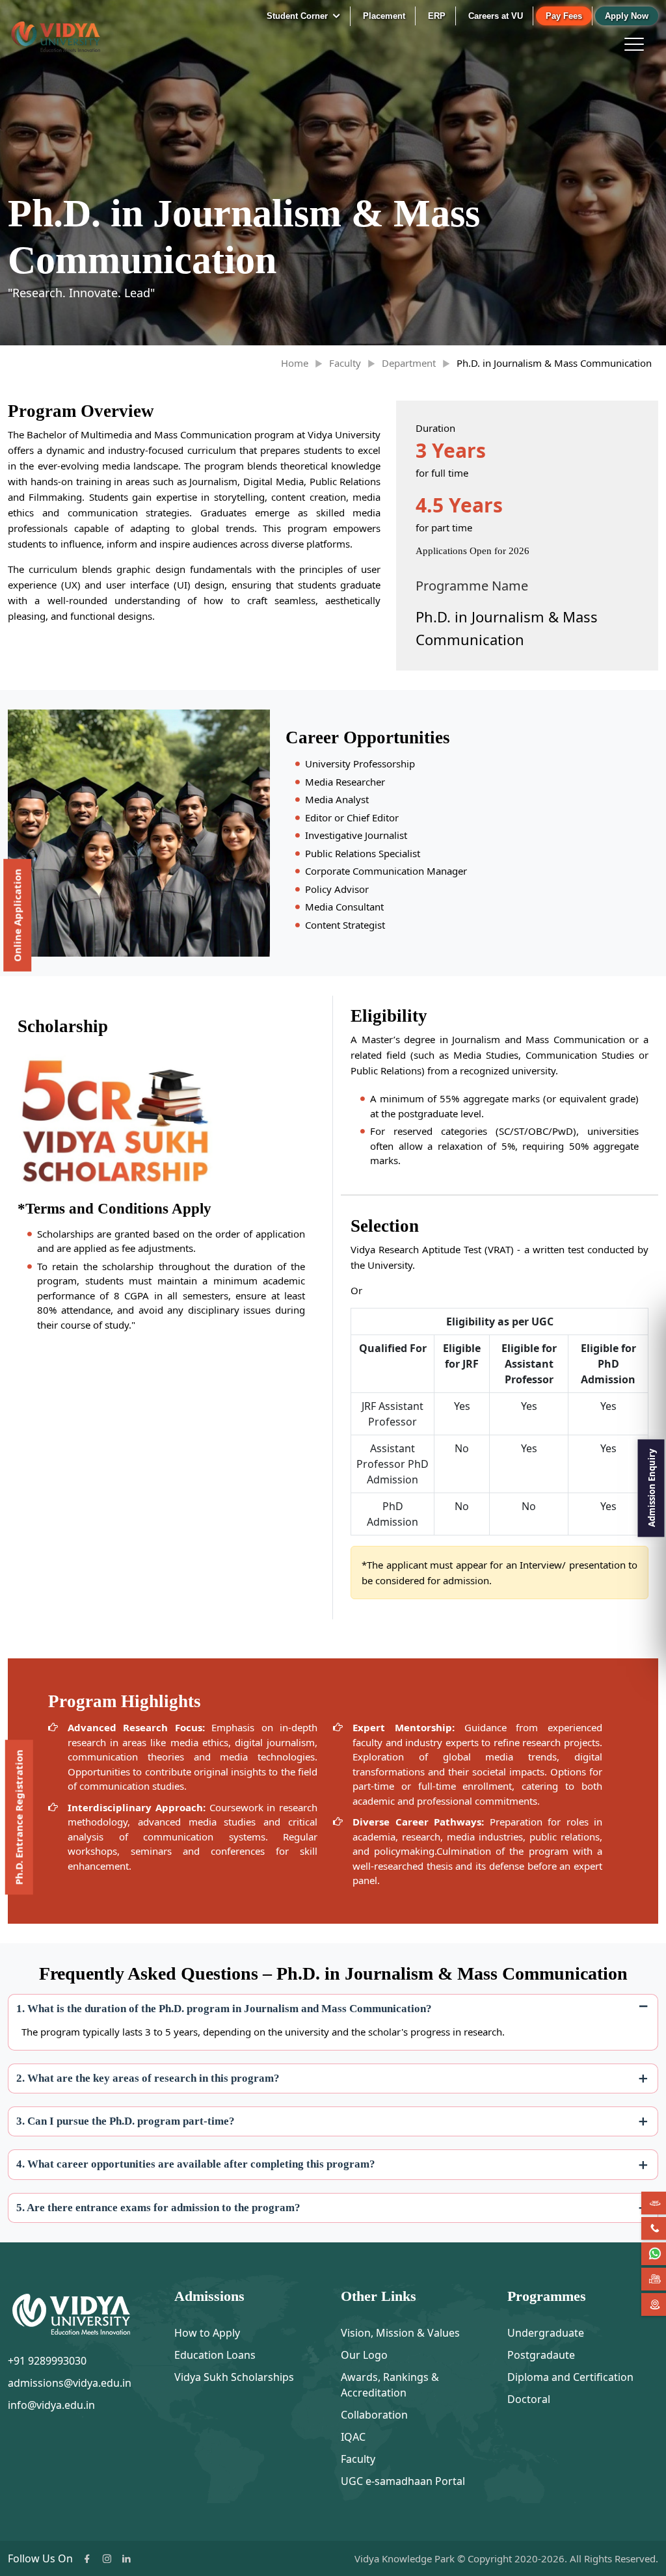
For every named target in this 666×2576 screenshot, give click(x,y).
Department (409, 363)
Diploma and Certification (570, 2377)
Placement (384, 16)
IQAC (353, 2437)
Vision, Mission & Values (400, 2333)
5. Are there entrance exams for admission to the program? (158, 2208)
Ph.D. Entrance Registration (19, 1817)
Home (295, 363)
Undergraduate (546, 2333)
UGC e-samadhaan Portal (403, 2481)
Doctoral (529, 2399)
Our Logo (364, 2355)
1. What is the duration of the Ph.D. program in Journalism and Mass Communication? (224, 2009)
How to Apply (207, 2333)
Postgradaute (541, 2355)
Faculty (345, 363)
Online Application (17, 915)
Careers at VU (496, 16)
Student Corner (299, 16)
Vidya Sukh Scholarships (234, 2377)
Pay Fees (564, 16)
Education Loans (215, 2355)
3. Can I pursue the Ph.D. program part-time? (126, 2121)
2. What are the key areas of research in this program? (148, 2078)
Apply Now (627, 16)
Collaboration (374, 2415)
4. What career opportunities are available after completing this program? (196, 2164)
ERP (437, 16)
